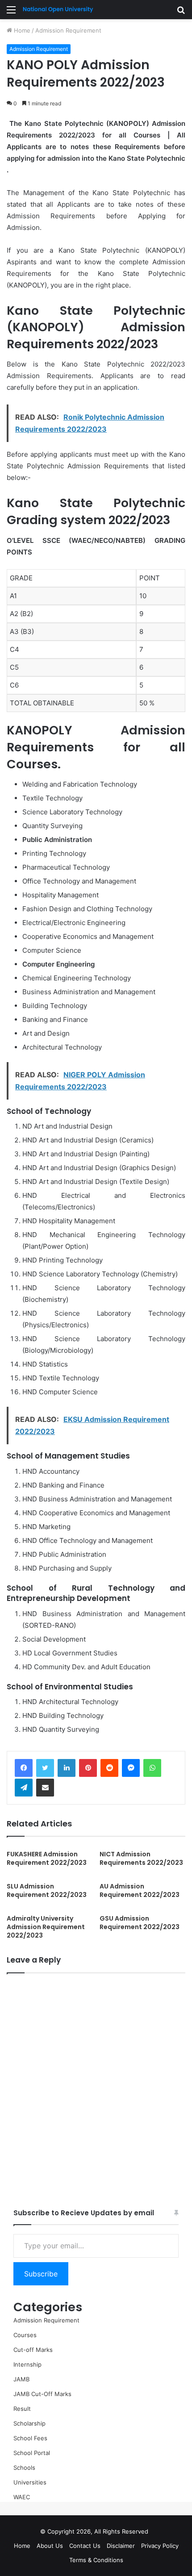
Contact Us (85, 2546)
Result (22, 2409)
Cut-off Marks (33, 2350)
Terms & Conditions (96, 2560)
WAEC (22, 2497)
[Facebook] (24, 1768)
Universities (30, 2482)
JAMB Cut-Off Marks (42, 2394)
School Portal (32, 2453)
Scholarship (29, 2423)
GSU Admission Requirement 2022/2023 (140, 1923)
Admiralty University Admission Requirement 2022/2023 (46, 1927)
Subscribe (41, 2274)
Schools (24, 2468)
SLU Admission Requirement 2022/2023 (47, 1890)
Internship (27, 2364)
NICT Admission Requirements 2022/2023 (141, 1858)
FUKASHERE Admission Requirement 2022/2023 (47, 1858)
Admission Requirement (68, 30)
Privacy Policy (160, 2546)
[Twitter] (45, 1768)
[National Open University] (58, 10)
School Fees (30, 2438)
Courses (25, 2335)
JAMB (21, 2379)
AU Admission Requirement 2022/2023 (140, 1890)
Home (21, 30)
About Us (50, 2546)
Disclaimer (121, 2546)
